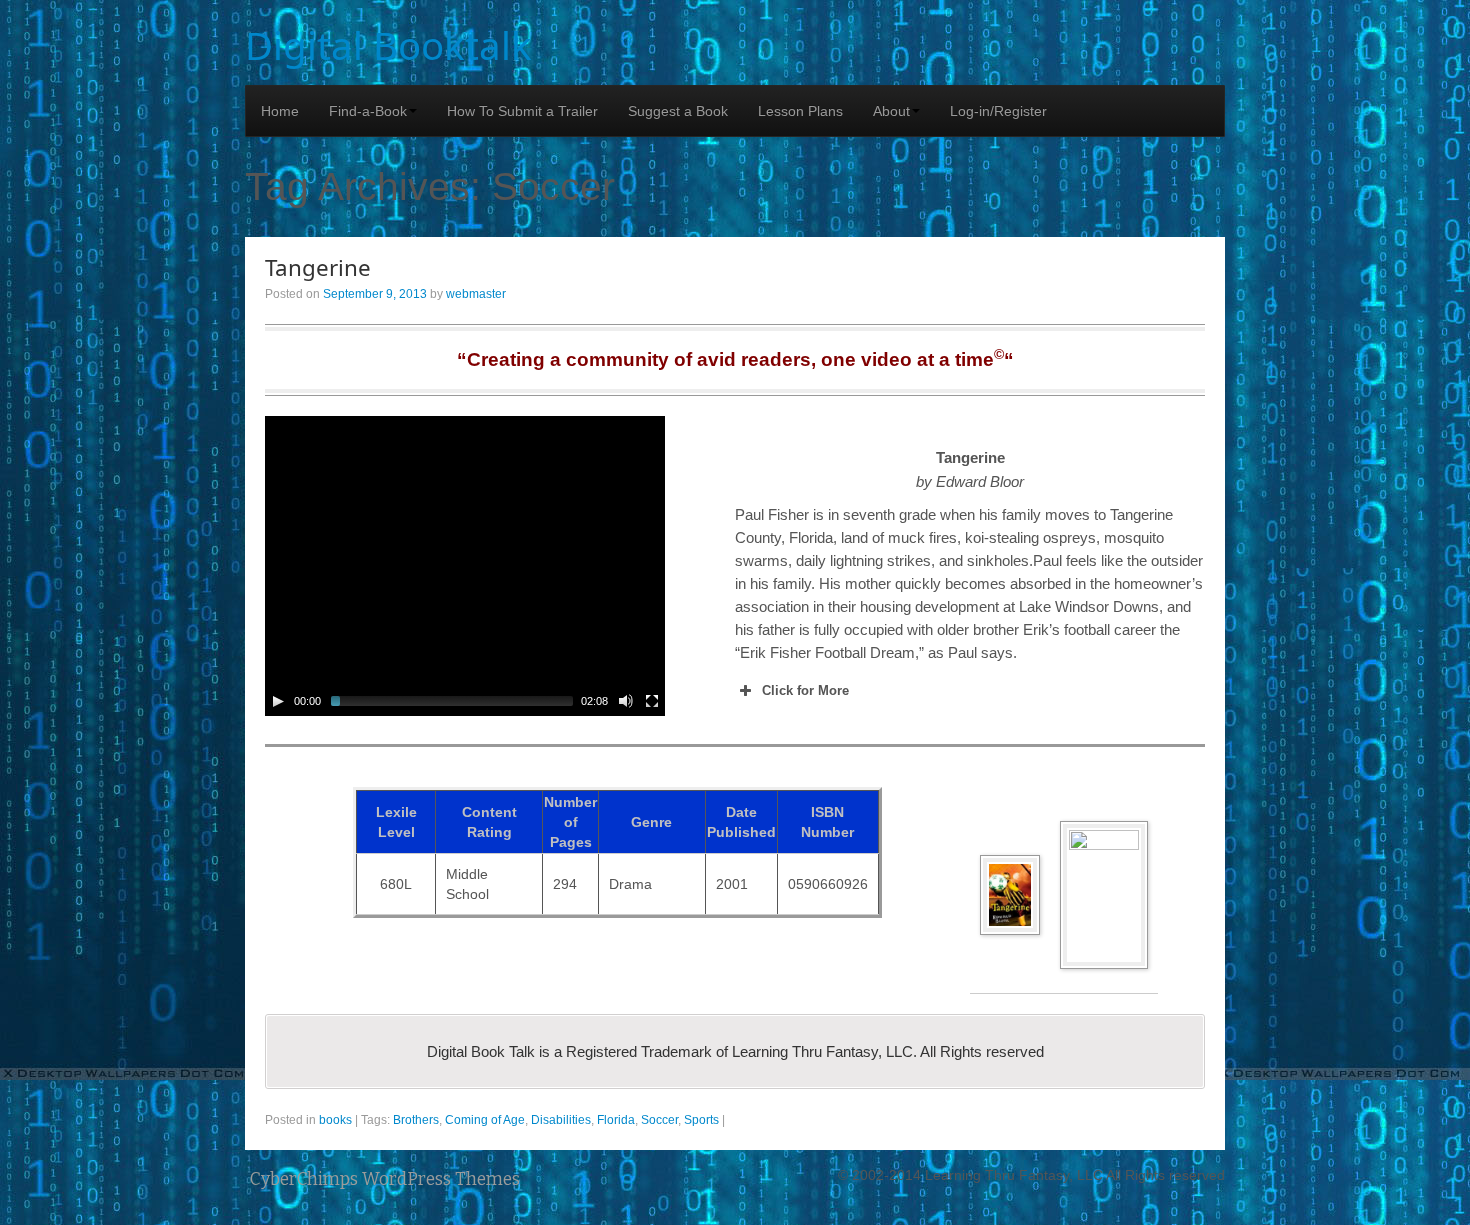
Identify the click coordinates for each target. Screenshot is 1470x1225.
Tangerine (318, 267)
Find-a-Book (368, 111)
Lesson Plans (800, 111)
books (335, 1120)
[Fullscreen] (652, 701)
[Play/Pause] (278, 701)
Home (280, 111)
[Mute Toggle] (626, 701)
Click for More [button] (805, 690)
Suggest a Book (678, 111)
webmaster (476, 294)
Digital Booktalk (388, 45)
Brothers (416, 1120)
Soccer (659, 1120)
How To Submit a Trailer (522, 111)
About (891, 111)
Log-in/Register (998, 111)
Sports (701, 1120)
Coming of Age (485, 1120)
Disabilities (561, 1120)
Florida (616, 1120)
